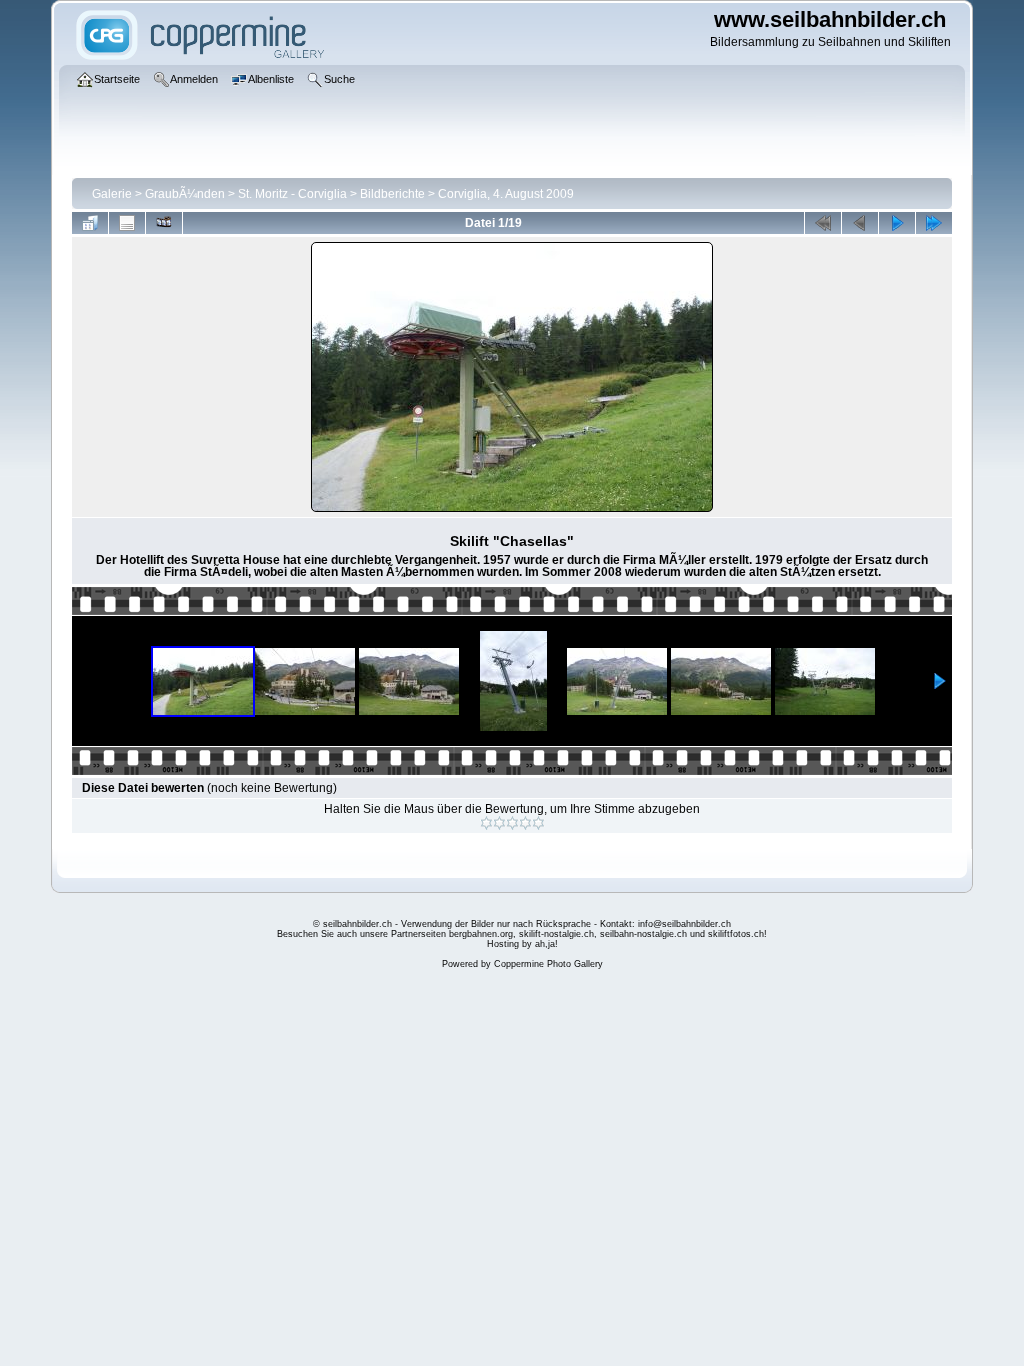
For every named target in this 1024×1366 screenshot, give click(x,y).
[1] (486, 823)
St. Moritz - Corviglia (292, 194)
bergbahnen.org (481, 934)
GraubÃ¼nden (185, 194)
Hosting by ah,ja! (522, 944)
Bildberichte (392, 194)
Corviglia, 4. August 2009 (506, 194)
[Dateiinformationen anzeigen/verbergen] (127, 223)
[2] (499, 823)
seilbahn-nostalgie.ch (643, 934)
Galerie (112, 194)
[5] (538, 823)
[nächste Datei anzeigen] (897, 223)
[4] (525, 823)
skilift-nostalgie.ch (556, 934)
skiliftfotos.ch (736, 934)
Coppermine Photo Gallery (548, 964)
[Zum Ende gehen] (934, 223)
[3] (512, 823)
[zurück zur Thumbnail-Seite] (90, 223)
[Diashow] (164, 223)
